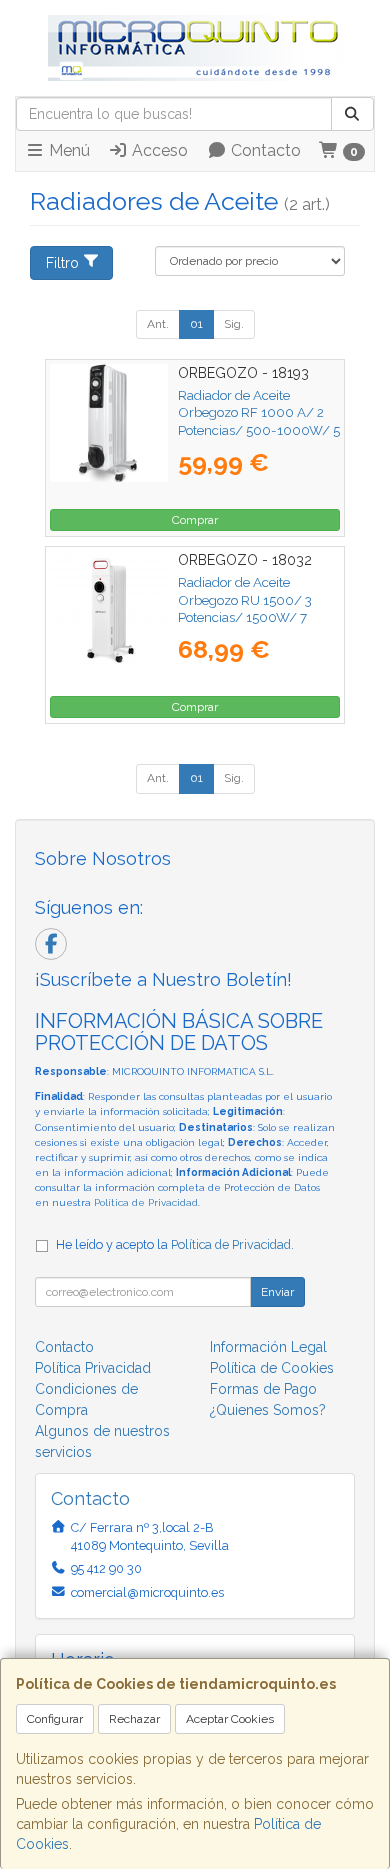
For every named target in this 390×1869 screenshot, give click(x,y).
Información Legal (268, 1347)
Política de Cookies (272, 1368)
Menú (67, 150)
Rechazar (134, 1719)
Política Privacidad (93, 1368)
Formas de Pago (263, 1389)
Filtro (62, 263)
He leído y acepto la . (175, 1244)
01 (196, 324)
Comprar (195, 520)
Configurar (55, 1719)
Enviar (277, 1292)
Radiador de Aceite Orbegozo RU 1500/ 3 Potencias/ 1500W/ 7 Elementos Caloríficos (245, 608)
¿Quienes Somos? (268, 1410)
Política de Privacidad (146, 1202)
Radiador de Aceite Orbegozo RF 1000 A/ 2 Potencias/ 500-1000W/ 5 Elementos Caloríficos (259, 421)
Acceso (158, 150)
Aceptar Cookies (230, 1719)
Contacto (264, 150)
